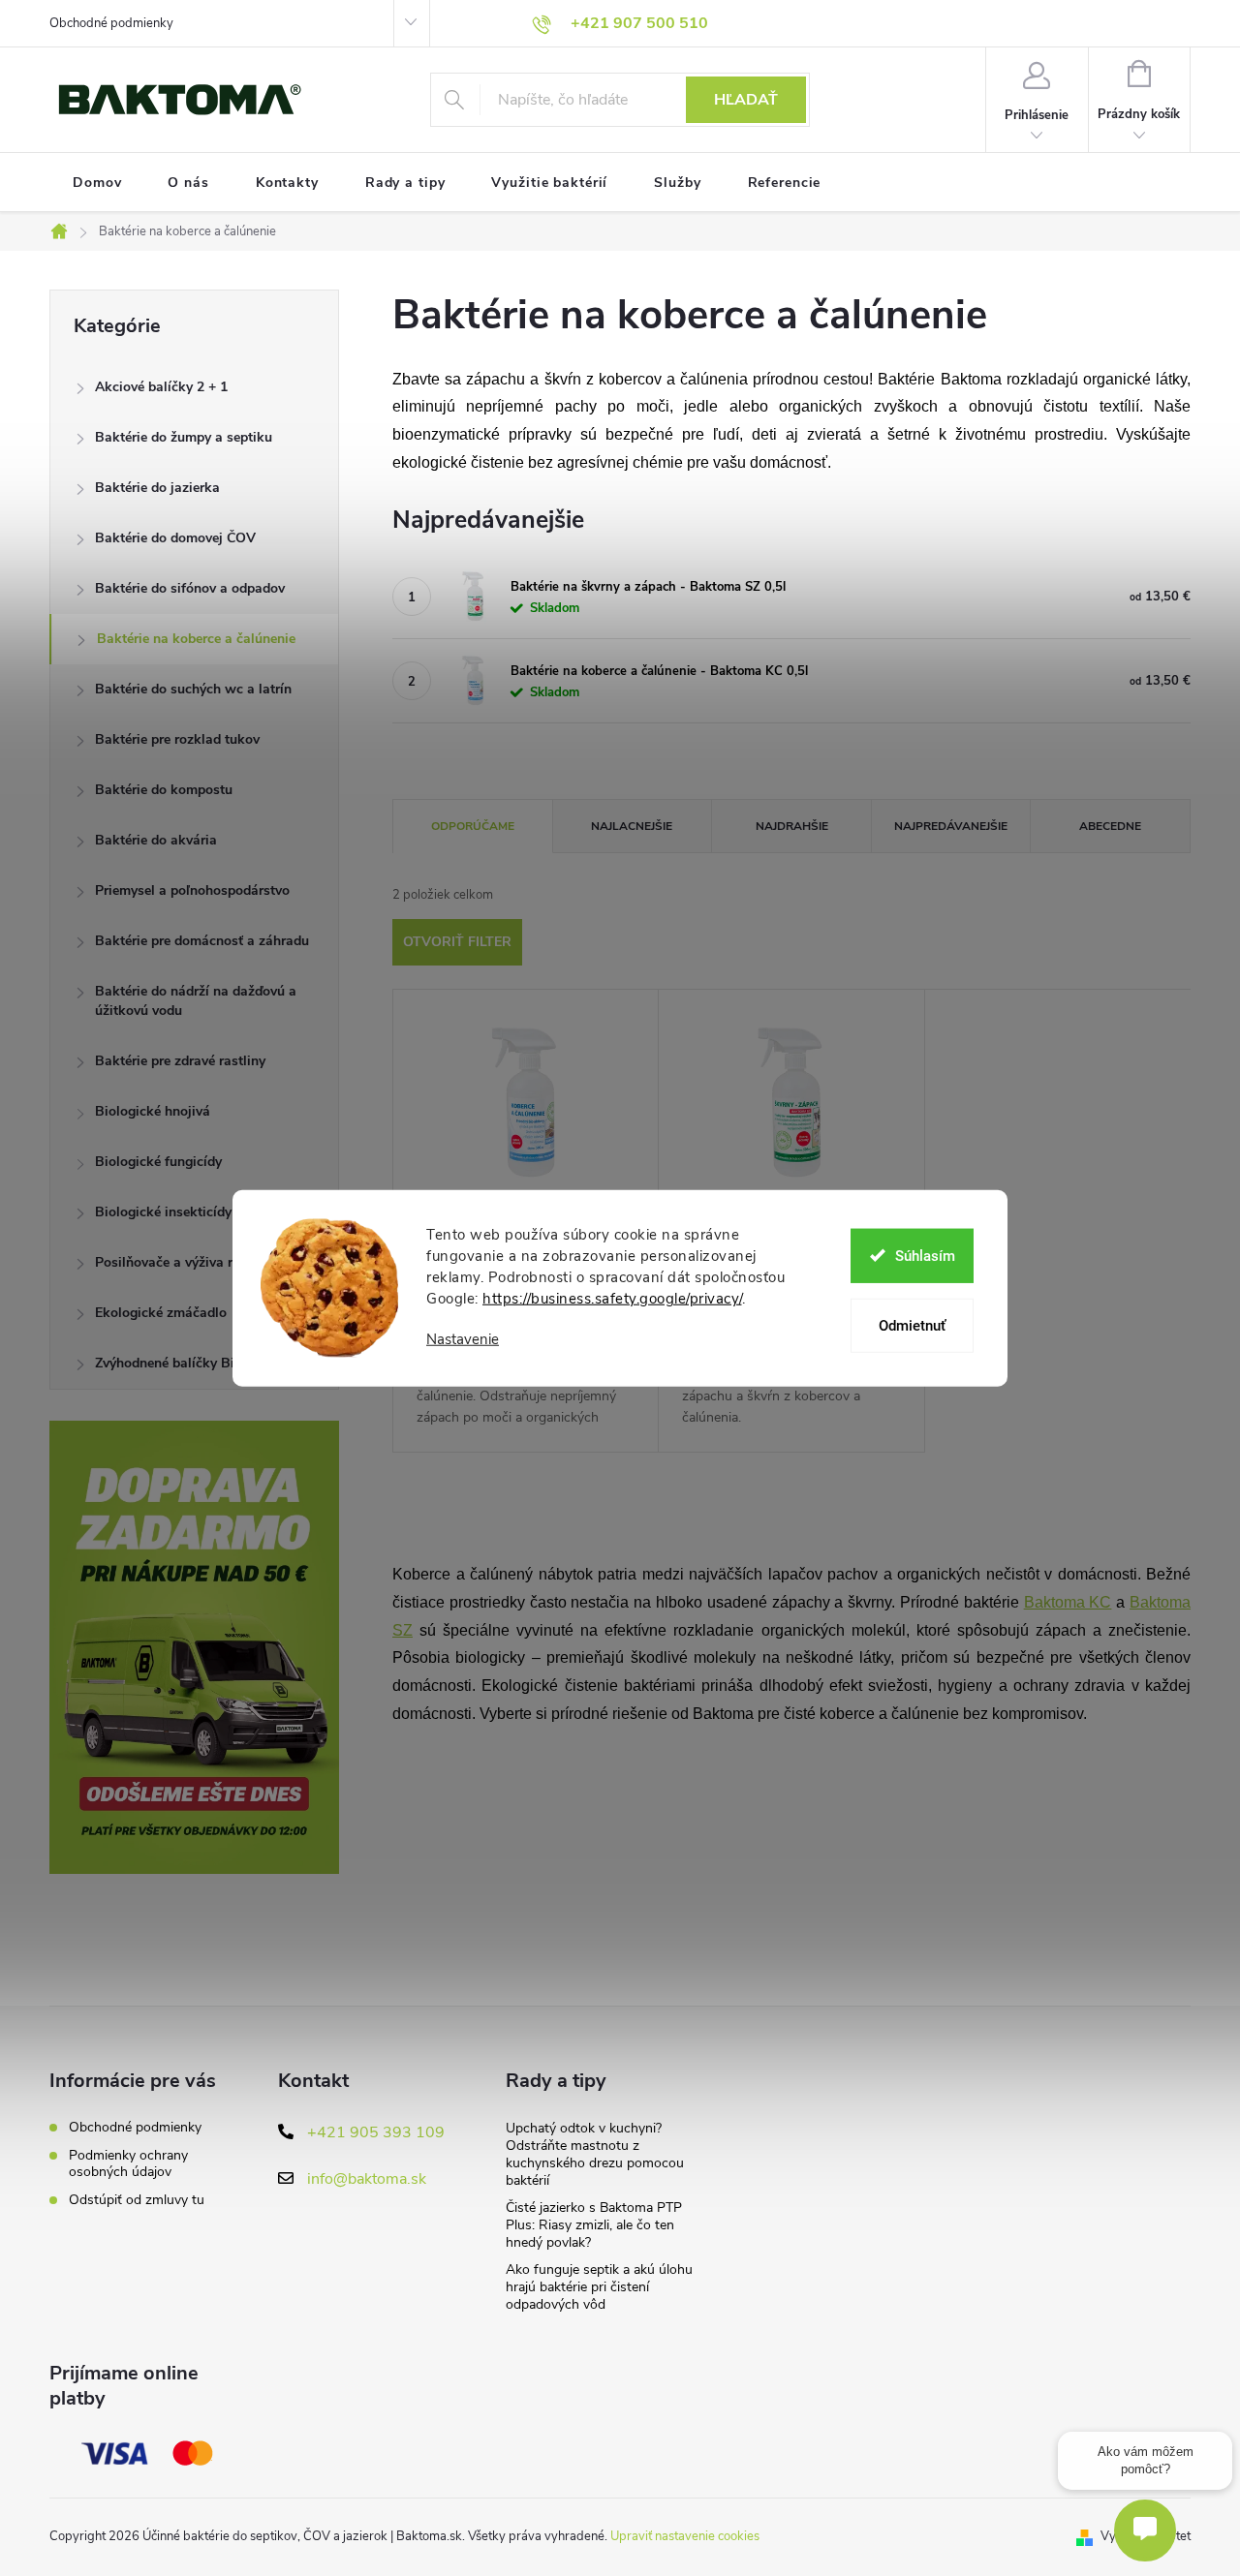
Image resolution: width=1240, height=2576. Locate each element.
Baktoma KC (1068, 1602)
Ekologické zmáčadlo (161, 1313)
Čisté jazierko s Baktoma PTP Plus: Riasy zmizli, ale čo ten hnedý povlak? (594, 2225)
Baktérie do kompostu (164, 790)
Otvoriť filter (457, 942)
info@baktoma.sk (367, 2179)
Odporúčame (473, 826)
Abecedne (1110, 826)
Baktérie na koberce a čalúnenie (196, 639)
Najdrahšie (792, 826)
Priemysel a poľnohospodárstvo (192, 890)
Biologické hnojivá (153, 1111)
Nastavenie (463, 1340)
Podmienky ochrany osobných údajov (128, 2163)
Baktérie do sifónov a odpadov (190, 588)
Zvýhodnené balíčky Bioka (176, 1363)
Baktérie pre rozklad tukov (177, 739)
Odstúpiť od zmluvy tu (137, 2200)
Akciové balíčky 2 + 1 (161, 387)
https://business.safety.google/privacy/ (612, 1299)
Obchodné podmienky (111, 23)
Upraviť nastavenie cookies (685, 2536)
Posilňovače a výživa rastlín (181, 1262)
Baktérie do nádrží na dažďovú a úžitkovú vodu (196, 1001)
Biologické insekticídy (163, 1212)
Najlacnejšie (632, 826)
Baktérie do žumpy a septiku (184, 437)
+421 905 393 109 (376, 2132)
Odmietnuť (912, 1325)
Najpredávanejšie (951, 826)
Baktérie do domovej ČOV (175, 538)
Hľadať (746, 100)
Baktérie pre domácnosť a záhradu (202, 941)
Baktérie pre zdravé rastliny (180, 1061)
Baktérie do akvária (156, 840)
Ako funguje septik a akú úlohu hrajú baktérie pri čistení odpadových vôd (599, 2287)
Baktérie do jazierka (157, 488)
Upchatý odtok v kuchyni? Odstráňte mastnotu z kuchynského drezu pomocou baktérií (595, 2154)
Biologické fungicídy (158, 1162)
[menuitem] (97, 183)
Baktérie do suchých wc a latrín (193, 689)
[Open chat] (1145, 2530)
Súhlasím (925, 1255)
